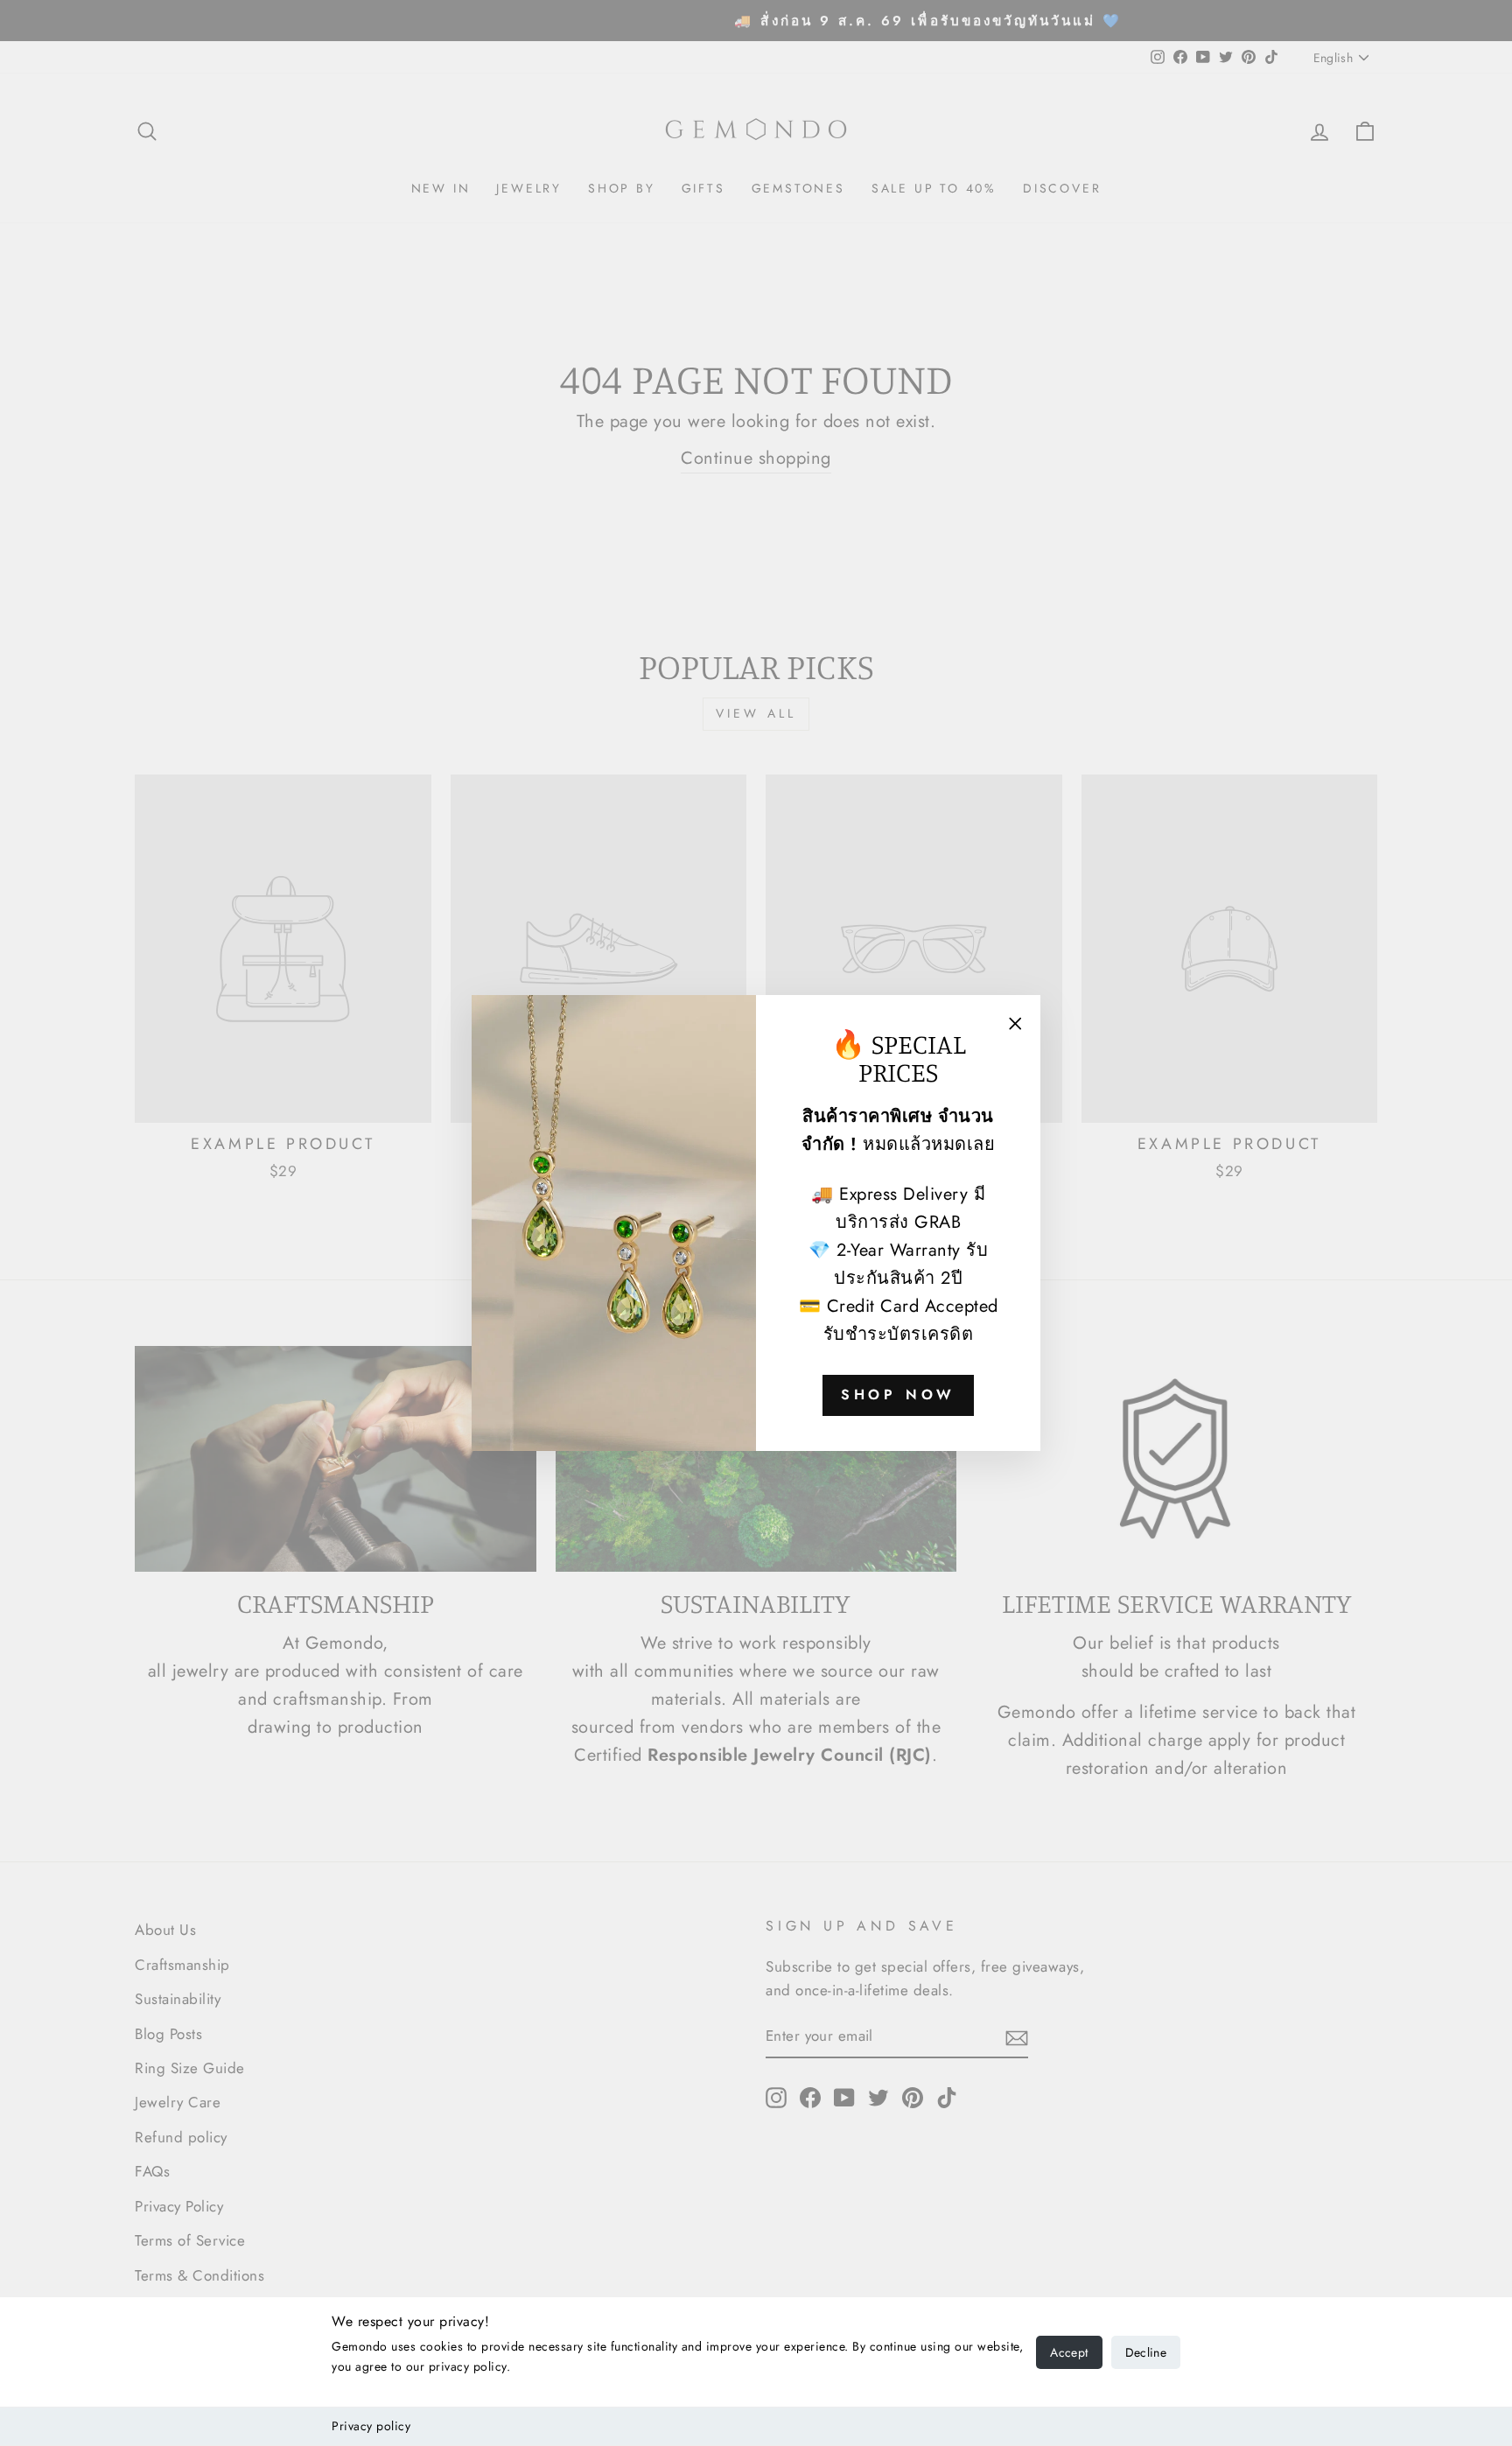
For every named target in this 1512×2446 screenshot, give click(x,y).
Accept (1069, 2352)
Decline (1146, 2352)
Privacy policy (371, 2426)
